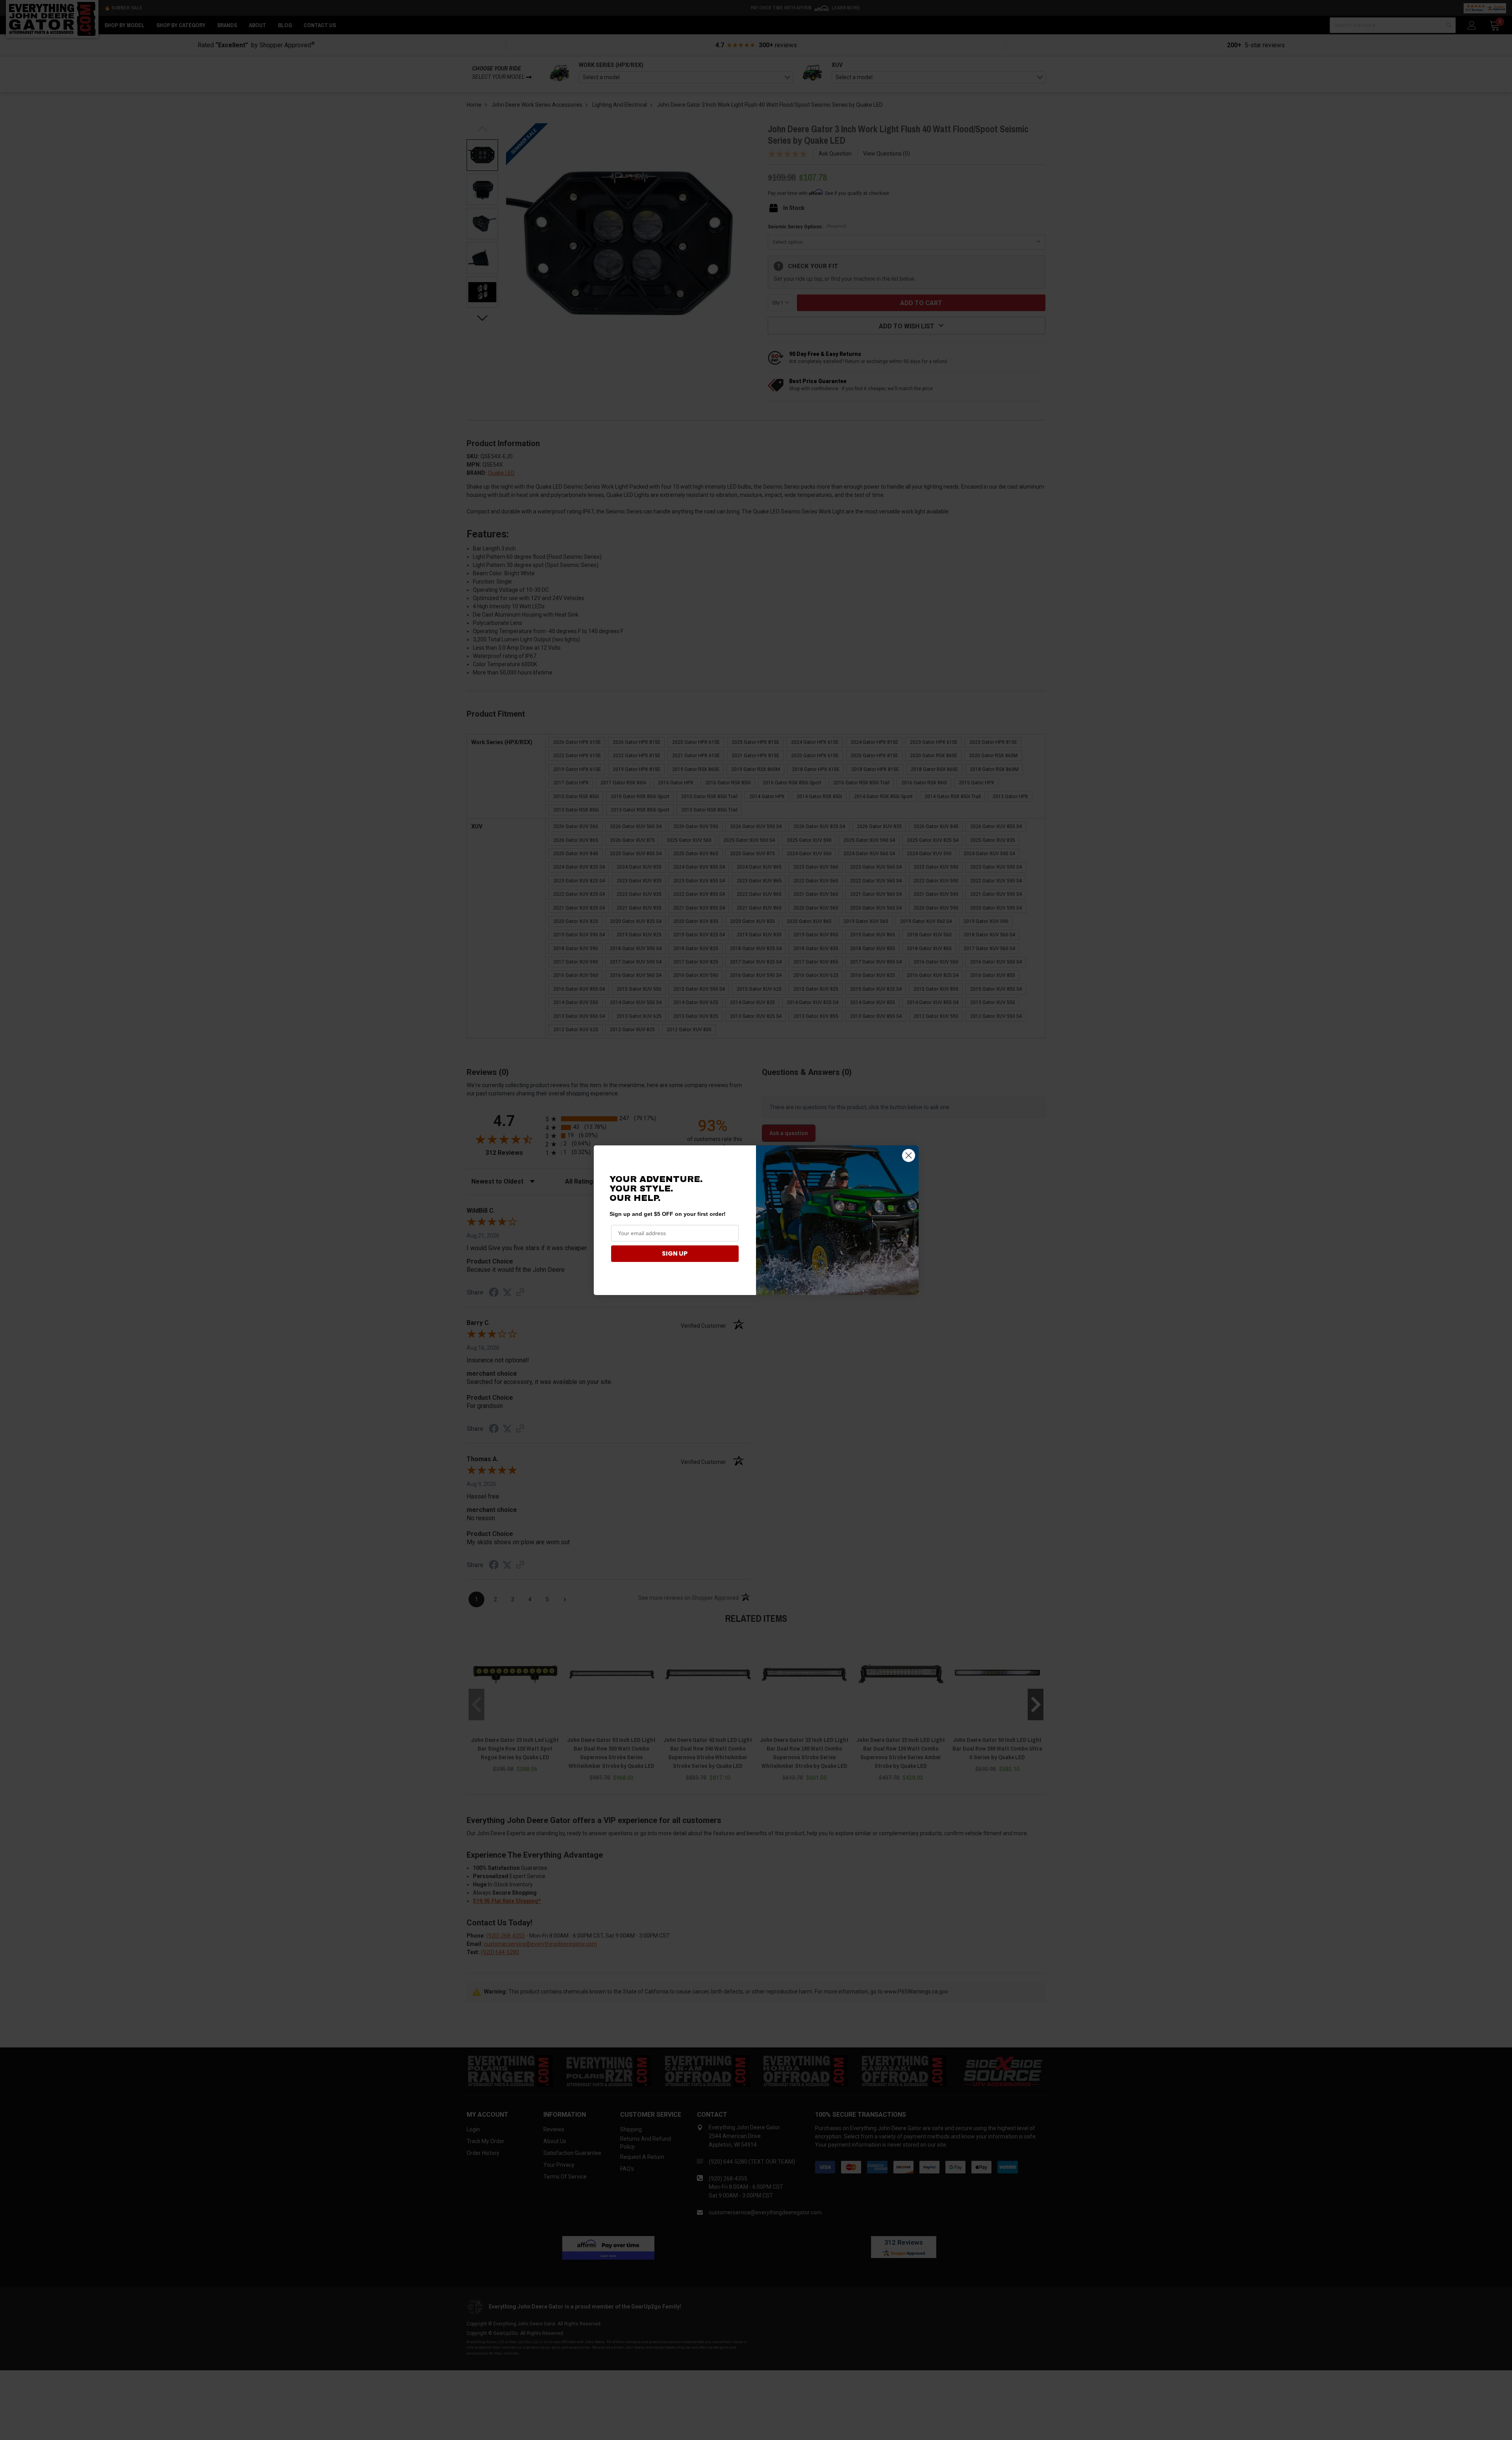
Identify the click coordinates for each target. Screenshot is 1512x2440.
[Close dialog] (909, 1155)
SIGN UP (675, 1253)
